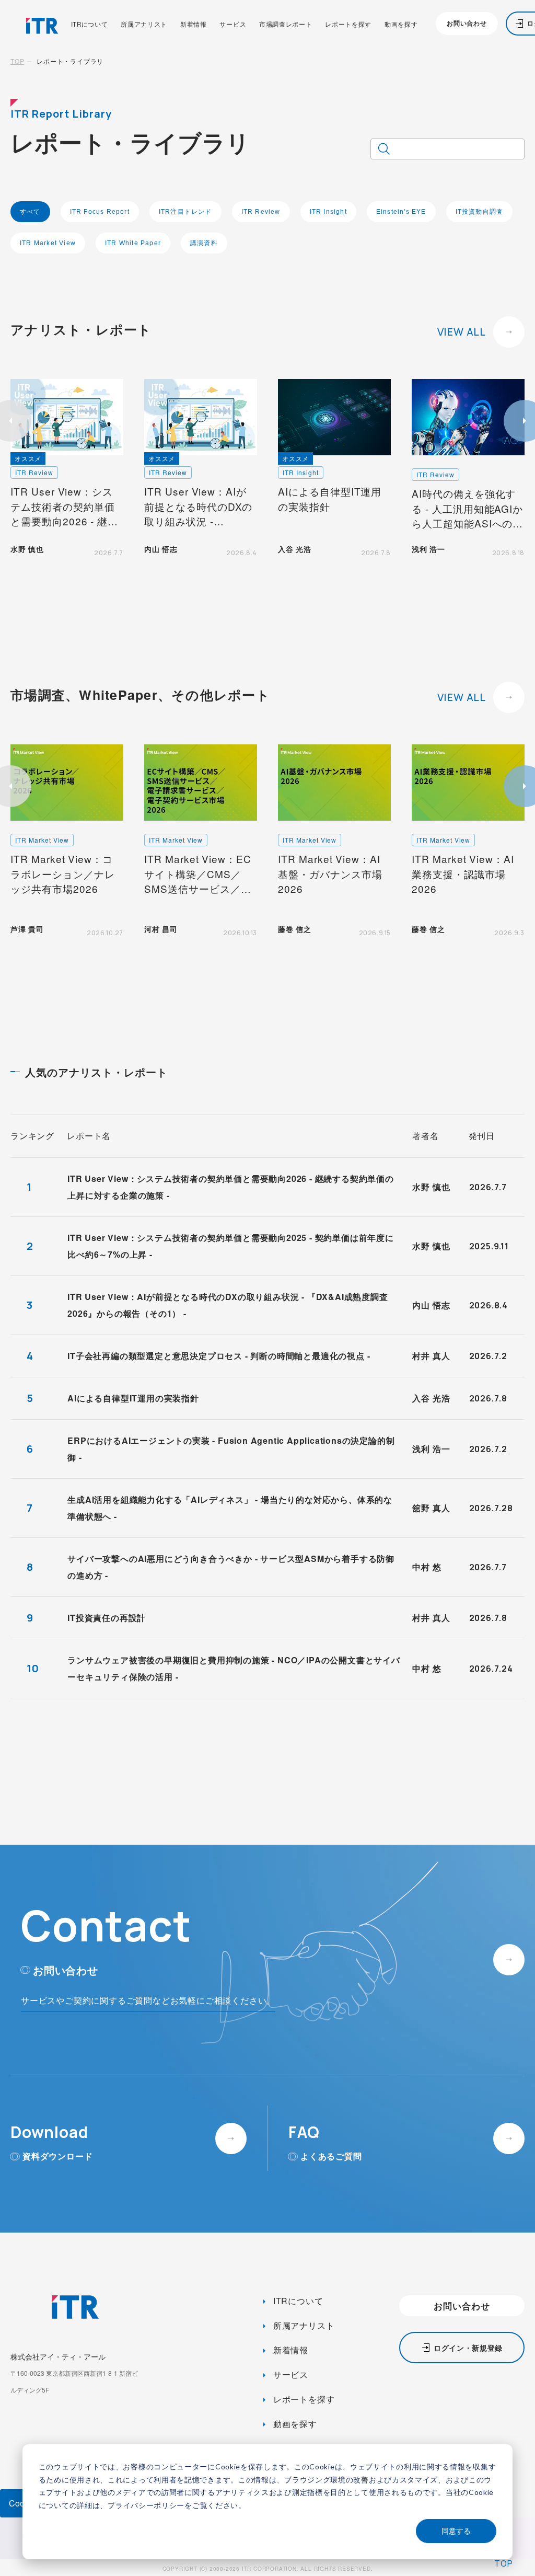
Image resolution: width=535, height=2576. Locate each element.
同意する (456, 2531)
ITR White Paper (133, 243)
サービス (233, 25)
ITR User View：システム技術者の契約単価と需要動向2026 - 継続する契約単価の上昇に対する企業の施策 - (231, 1187)
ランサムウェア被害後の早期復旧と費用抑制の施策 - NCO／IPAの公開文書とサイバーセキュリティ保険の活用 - (234, 1668)
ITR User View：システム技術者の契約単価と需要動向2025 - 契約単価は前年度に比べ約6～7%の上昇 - (231, 1246)
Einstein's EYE (401, 212)
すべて (30, 212)
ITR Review (261, 212)
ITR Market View (48, 243)
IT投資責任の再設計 (107, 1618)
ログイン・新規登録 (468, 2348)
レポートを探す (348, 25)
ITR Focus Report (100, 212)
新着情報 (194, 25)
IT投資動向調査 (480, 212)
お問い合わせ (467, 23)
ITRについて (90, 25)
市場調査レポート (286, 25)
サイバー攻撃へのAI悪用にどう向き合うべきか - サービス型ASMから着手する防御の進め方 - (231, 1567)
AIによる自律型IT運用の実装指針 (133, 1398)
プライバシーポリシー (146, 2505)
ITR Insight (328, 212)
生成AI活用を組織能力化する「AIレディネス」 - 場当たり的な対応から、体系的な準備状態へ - (230, 1508)
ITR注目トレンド (185, 212)
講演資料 (204, 243)
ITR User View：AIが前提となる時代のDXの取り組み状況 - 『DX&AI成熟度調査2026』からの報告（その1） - (228, 1305)
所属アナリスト (144, 25)
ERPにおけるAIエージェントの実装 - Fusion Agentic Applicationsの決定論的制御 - (231, 1449)
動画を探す (401, 25)
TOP (17, 61)
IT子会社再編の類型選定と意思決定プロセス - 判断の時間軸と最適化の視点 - (219, 1356)
